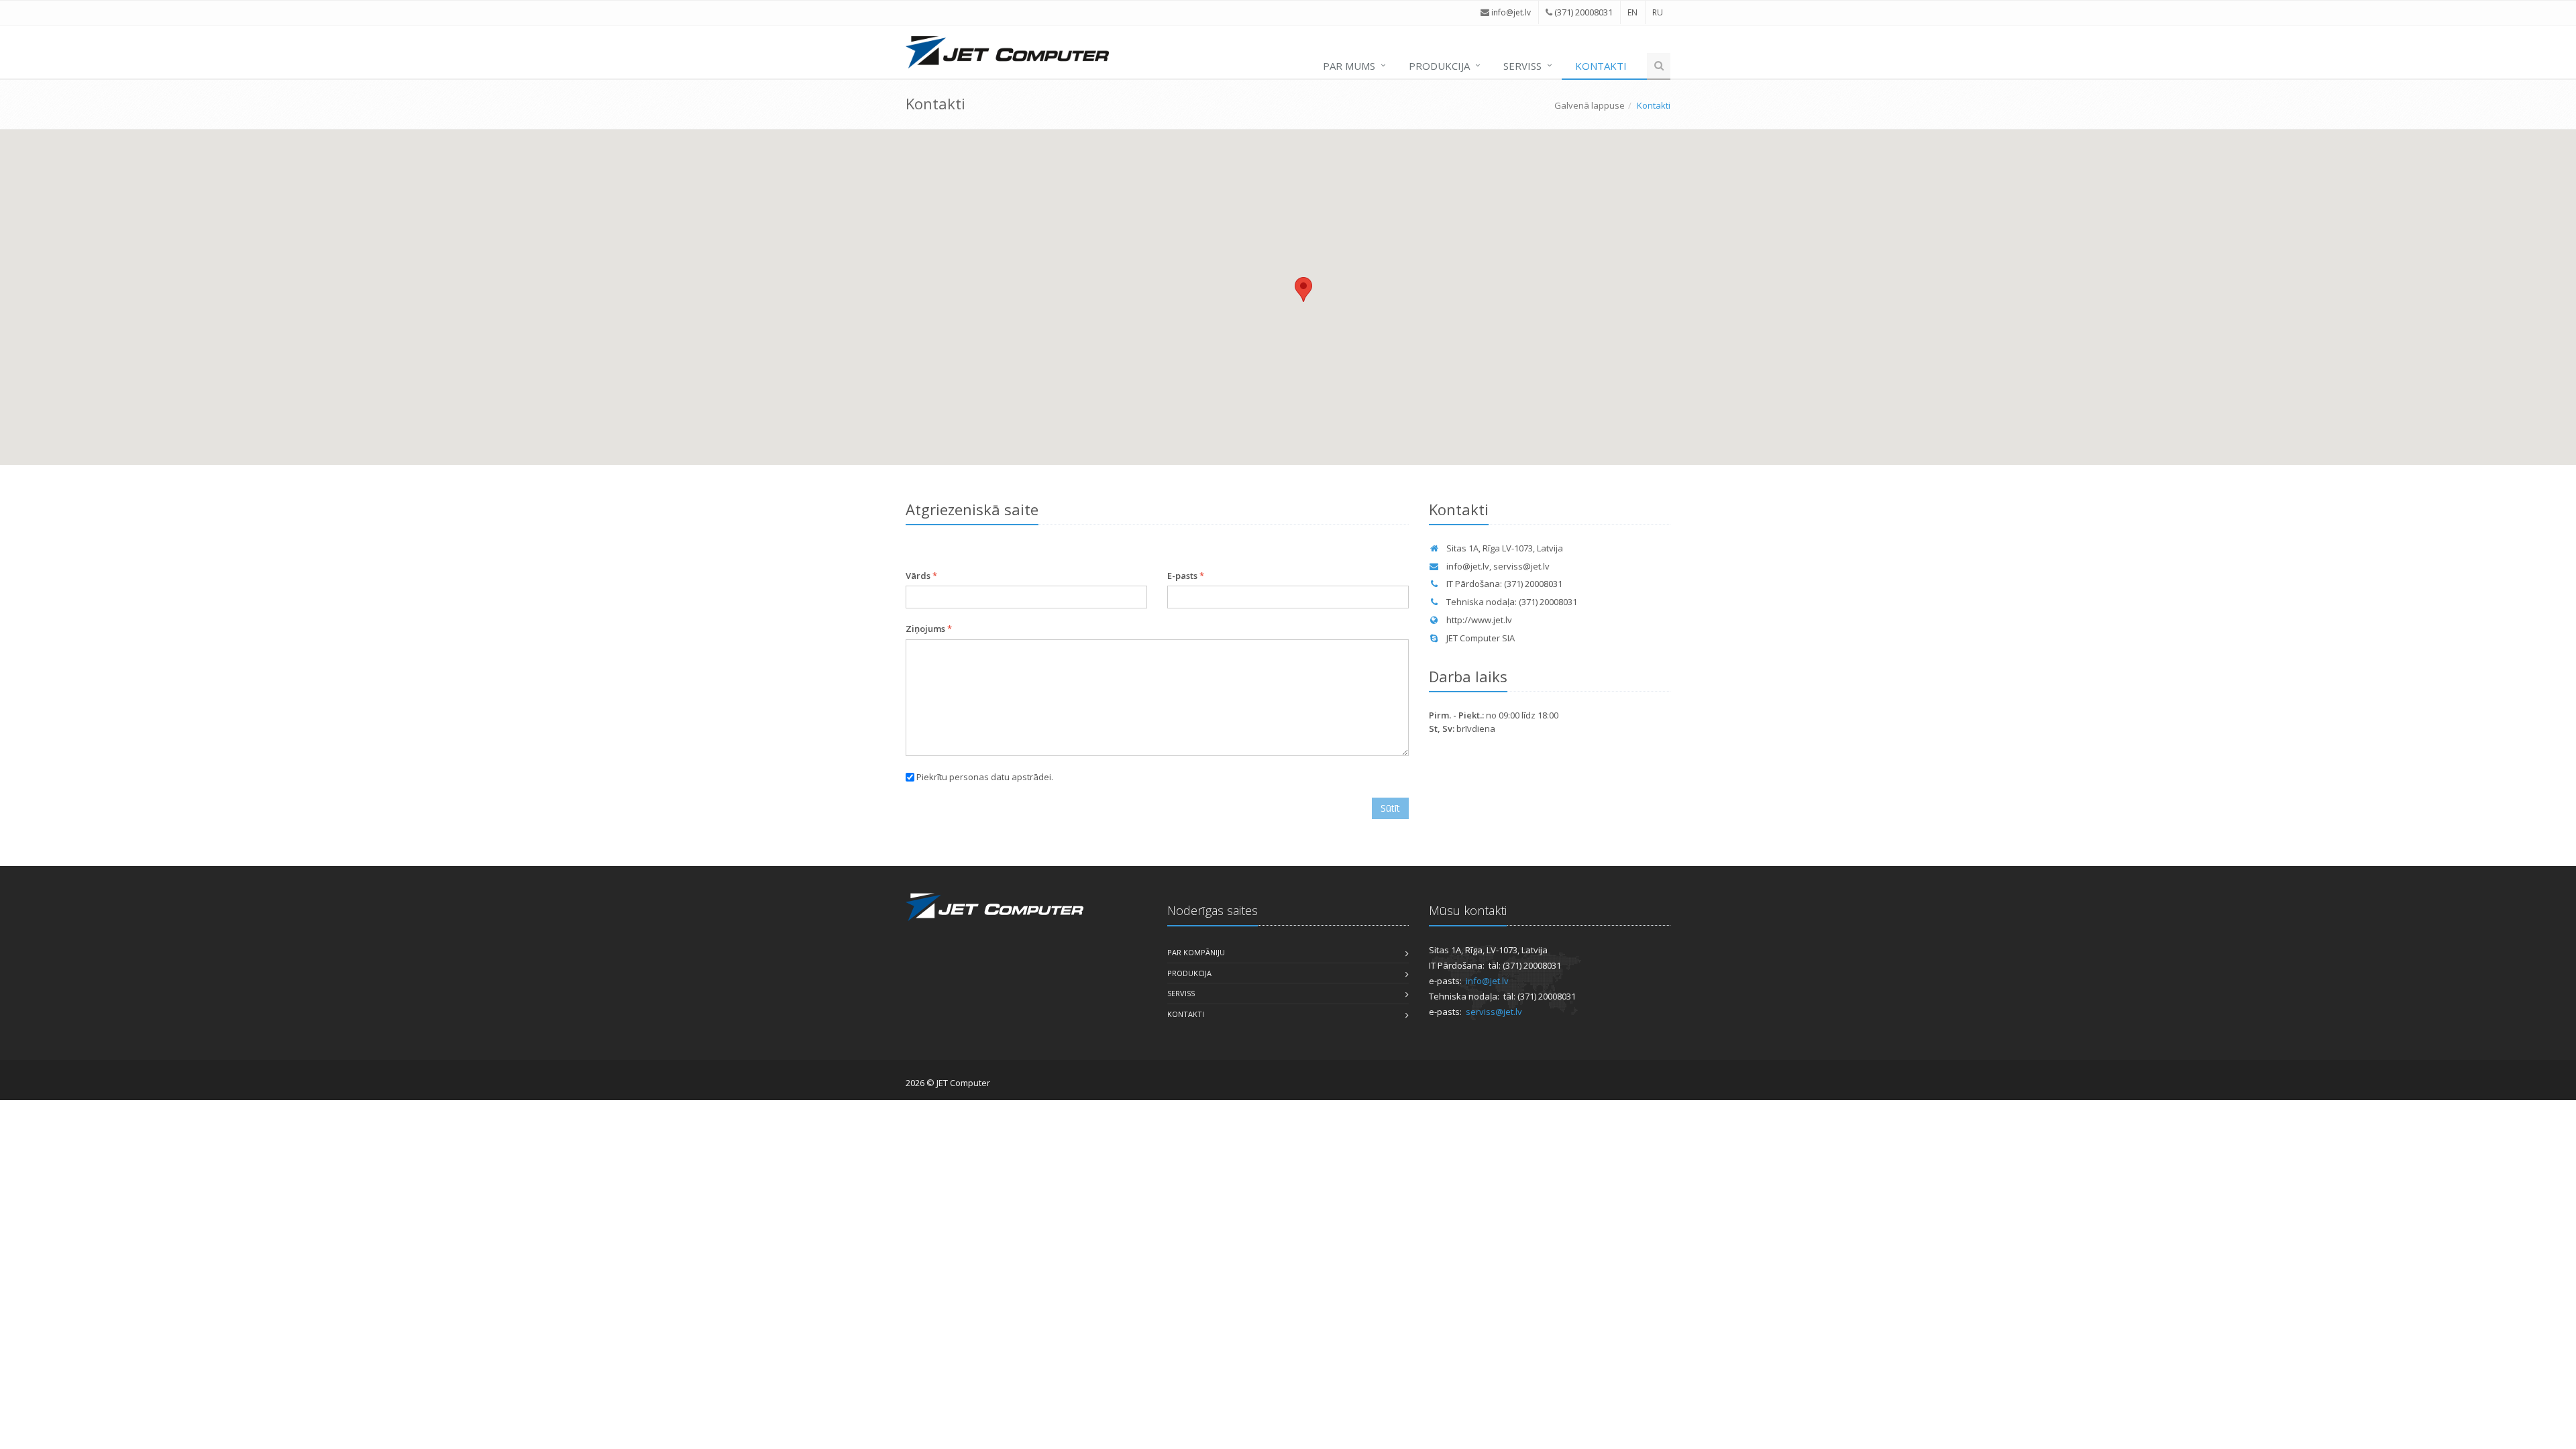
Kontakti (1601, 66)
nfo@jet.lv (1512, 12)
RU (1658, 12)
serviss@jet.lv (1521, 566)
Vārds (921, 576)
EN (1632, 12)
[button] (1303, 289)
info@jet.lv (1468, 566)
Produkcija (1439, 66)
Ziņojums (929, 629)
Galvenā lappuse (1590, 105)
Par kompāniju (1196, 952)
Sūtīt (1390, 808)
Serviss (1522, 66)
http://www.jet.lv (1479, 620)
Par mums (1349, 66)
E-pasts (1186, 576)
